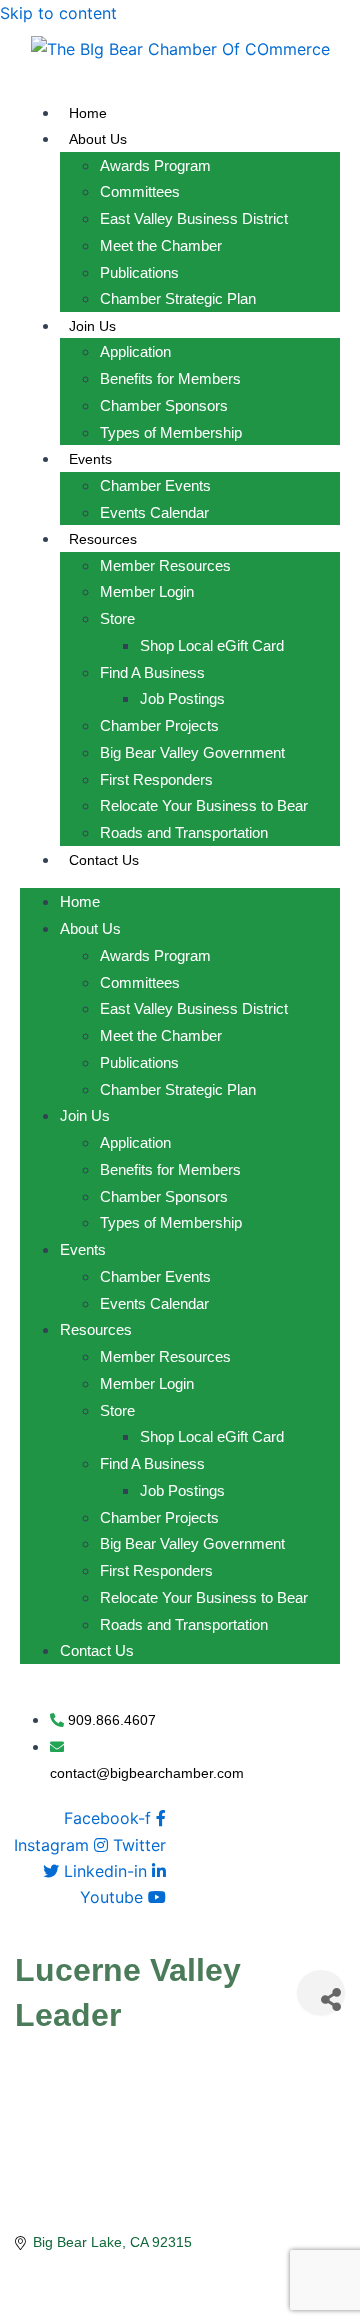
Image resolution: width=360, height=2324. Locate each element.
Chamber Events (155, 485)
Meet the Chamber (161, 245)
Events (90, 459)
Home (88, 113)
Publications (139, 272)
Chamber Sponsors (164, 405)
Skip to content (58, 13)
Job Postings (182, 698)
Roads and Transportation (184, 832)
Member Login (147, 591)
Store (117, 618)
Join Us (92, 326)
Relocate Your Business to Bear (204, 805)
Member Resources (165, 565)
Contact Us (104, 860)
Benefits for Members (170, 378)
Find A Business (152, 672)
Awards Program (155, 165)
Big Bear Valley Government (192, 752)
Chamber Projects (159, 725)
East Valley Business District (194, 218)
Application (135, 351)
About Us (98, 139)
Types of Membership (171, 432)
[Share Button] (321, 1992)
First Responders (156, 779)
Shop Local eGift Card (212, 645)
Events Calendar (154, 512)
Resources (103, 539)
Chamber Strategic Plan (178, 298)
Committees (140, 191)
